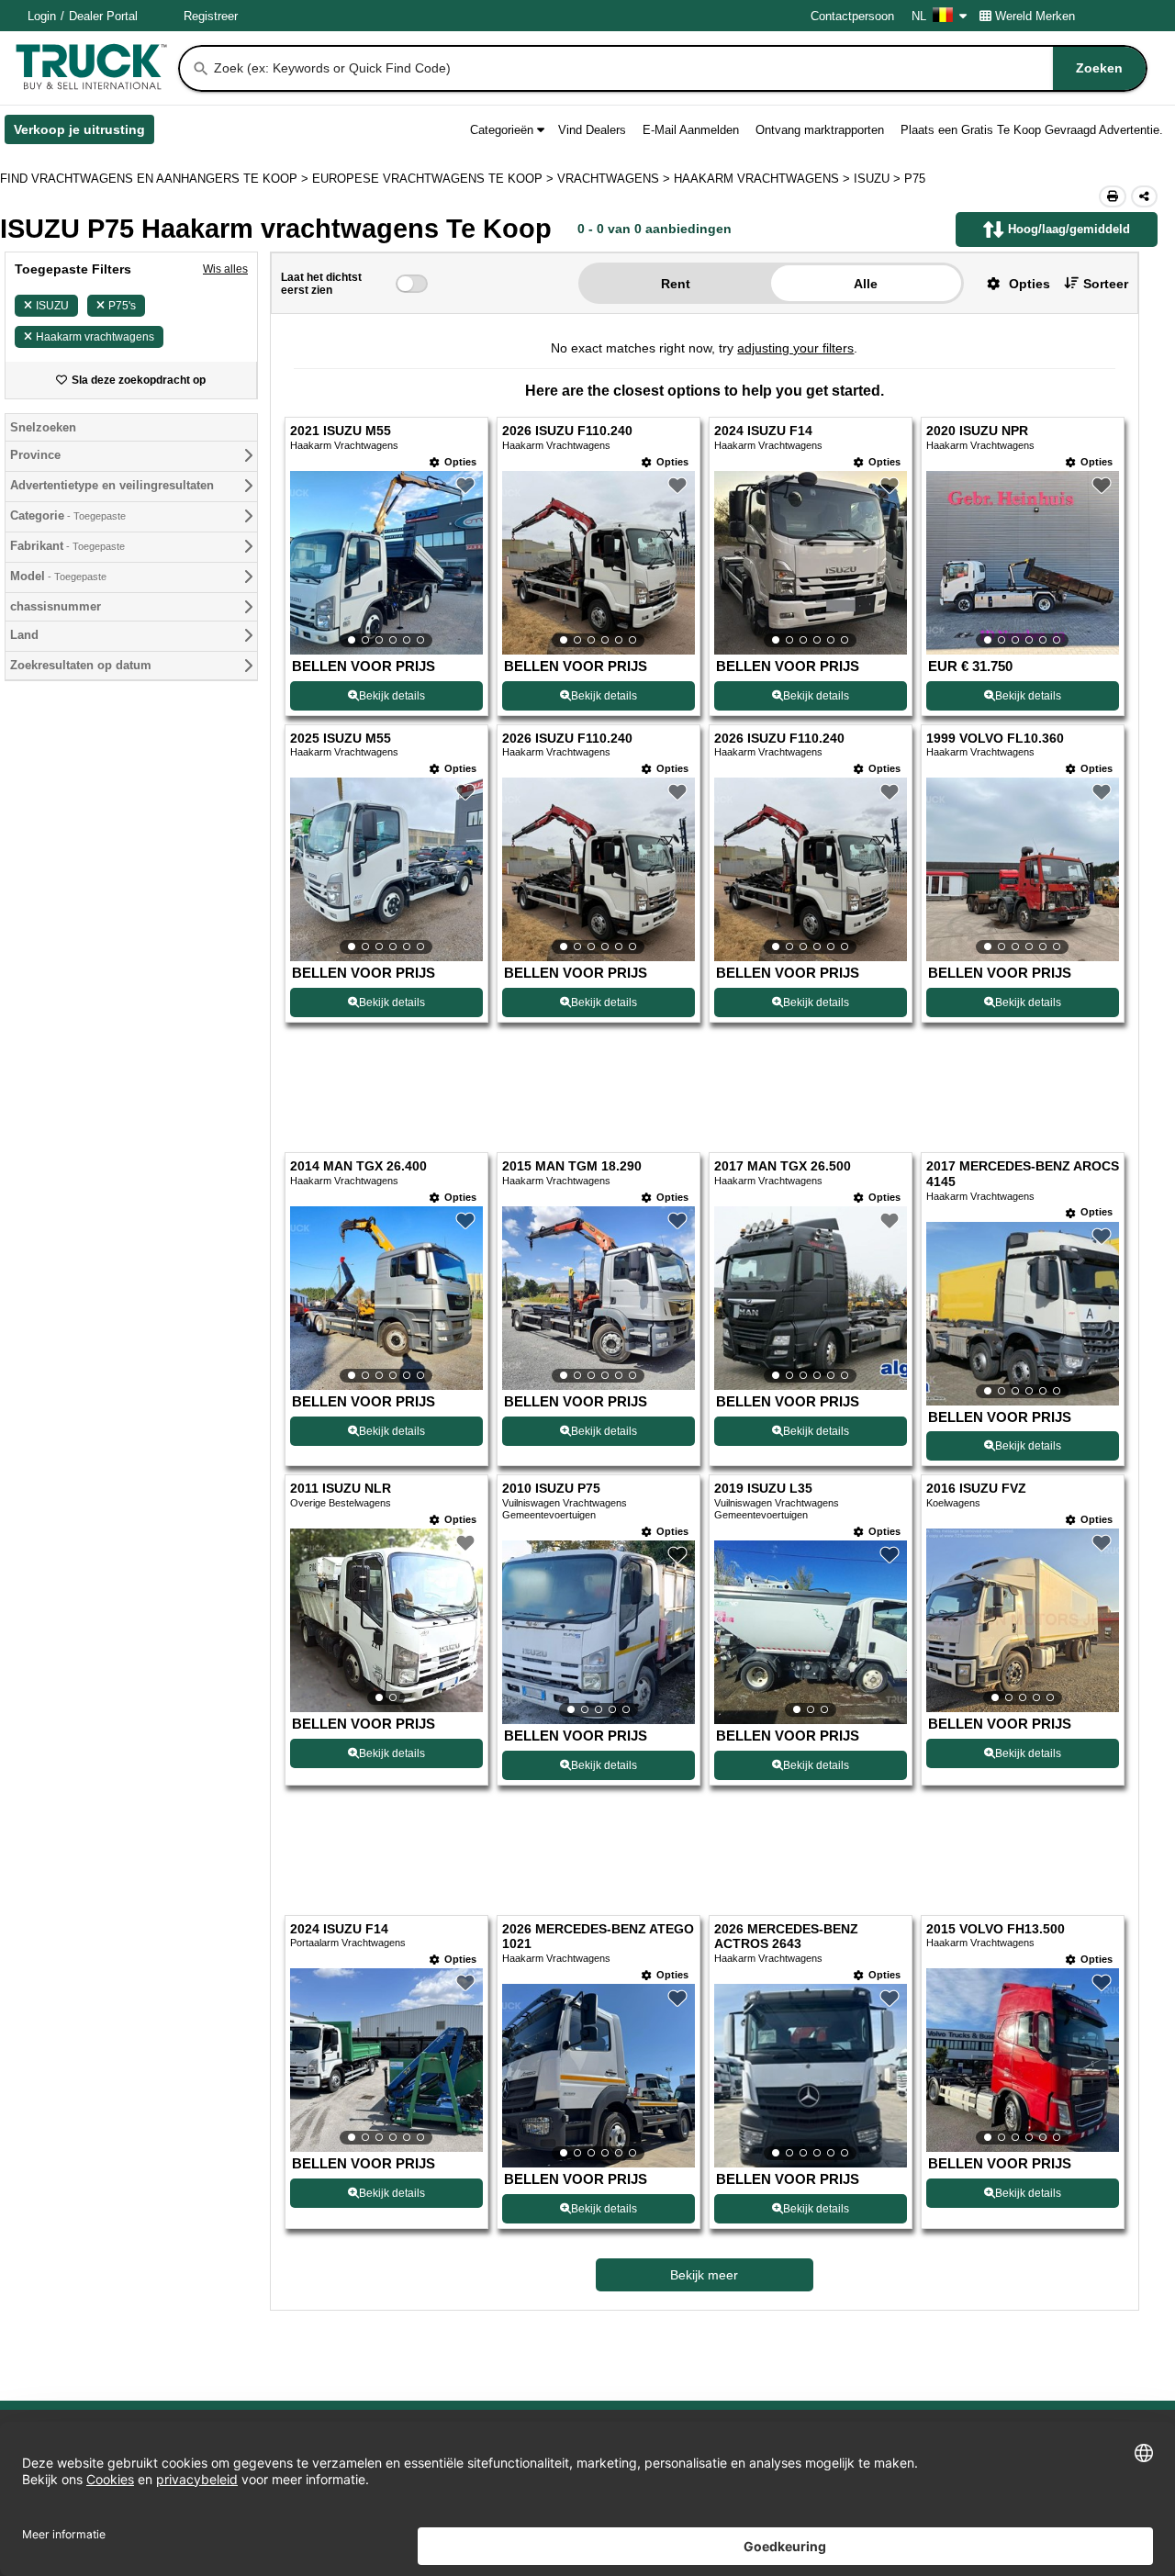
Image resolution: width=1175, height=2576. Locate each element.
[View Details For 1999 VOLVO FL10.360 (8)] (1023, 869)
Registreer (211, 16)
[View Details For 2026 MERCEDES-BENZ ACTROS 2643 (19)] (811, 2076)
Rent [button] (676, 284)
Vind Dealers (592, 130)
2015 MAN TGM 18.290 (572, 1166)
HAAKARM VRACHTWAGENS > (764, 179)
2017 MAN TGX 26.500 (783, 1166)
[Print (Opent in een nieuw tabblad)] (1113, 196)
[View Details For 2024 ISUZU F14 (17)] (386, 2060)
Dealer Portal (103, 16)
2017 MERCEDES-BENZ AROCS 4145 (1023, 1174)
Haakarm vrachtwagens (95, 337)
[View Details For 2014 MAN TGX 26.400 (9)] (386, 1298)
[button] (1012, 283)
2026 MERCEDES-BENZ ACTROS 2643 (786, 1937)
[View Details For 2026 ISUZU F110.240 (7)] (811, 869)
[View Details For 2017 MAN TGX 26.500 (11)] (811, 1298)
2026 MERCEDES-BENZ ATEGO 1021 (598, 1937)
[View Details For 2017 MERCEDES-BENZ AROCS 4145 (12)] (1023, 1314)
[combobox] (678, 68)
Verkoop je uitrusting (84, 133)
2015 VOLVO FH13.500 (996, 1929)
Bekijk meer (704, 2275)
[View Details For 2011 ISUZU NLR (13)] (386, 1620)
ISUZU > (879, 179)
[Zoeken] (201, 69)
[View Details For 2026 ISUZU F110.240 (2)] (599, 563)
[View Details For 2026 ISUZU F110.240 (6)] (599, 869)
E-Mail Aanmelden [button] (691, 130)
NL (919, 16)
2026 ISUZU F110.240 (567, 431)
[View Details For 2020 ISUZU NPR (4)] (1023, 563)
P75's (122, 306)
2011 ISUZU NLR (341, 1489)
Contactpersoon (852, 16)
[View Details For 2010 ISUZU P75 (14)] (599, 1632)
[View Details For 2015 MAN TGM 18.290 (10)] (599, 1298)
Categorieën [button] (502, 130)
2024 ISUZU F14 (763, 431)
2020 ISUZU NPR (977, 431)
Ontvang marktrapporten (820, 130)
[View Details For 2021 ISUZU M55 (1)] (386, 563)
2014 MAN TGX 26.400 (358, 1166)
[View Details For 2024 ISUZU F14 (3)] (811, 563)
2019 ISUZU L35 (763, 1489)
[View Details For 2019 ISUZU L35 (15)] (811, 1632)
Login (42, 16)
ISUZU (52, 306)
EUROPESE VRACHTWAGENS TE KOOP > (435, 179)
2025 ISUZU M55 (341, 739)
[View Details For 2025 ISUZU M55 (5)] (386, 869)
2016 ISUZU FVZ (976, 1489)
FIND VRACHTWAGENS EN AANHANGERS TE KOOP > (156, 179)
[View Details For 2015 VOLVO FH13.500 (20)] (1023, 2060)
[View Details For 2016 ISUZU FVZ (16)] (1023, 1620)
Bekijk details (392, 696)
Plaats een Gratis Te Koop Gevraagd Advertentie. (1032, 130)
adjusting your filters (795, 348)
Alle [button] (866, 284)
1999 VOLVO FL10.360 (995, 739)
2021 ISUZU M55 (341, 431)
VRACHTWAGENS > (615, 179)
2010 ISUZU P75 (551, 1489)
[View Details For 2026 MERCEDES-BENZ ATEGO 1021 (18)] (599, 2076)
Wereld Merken (1035, 16)
